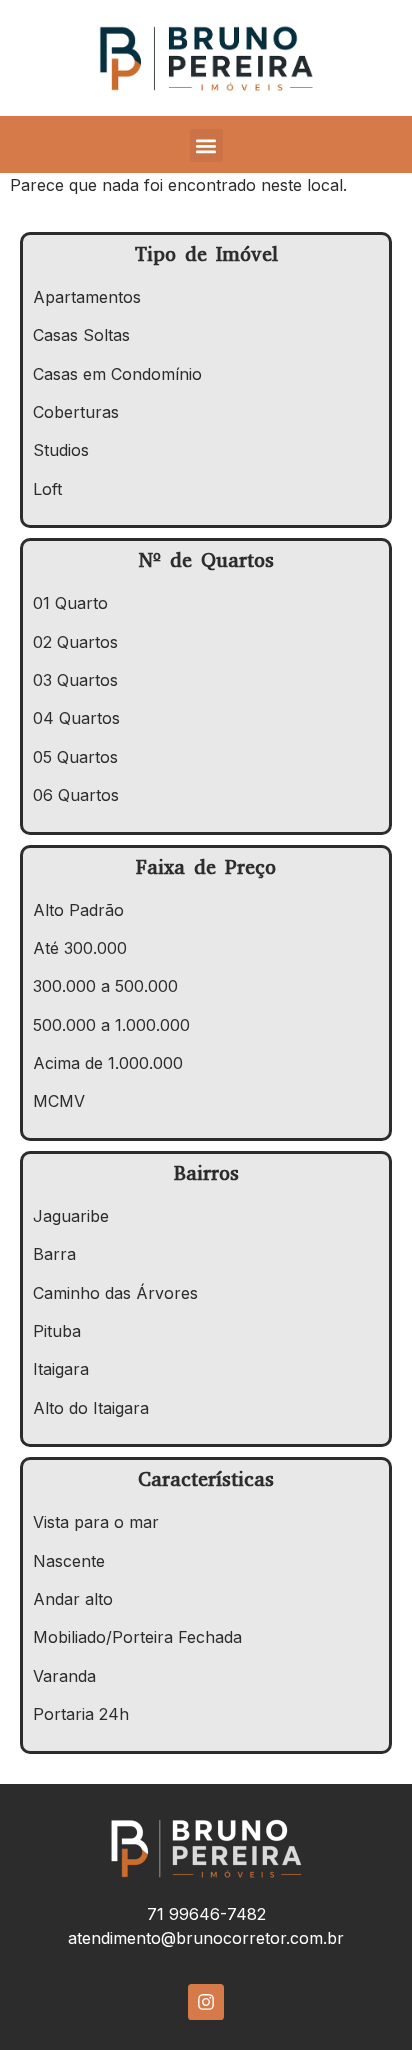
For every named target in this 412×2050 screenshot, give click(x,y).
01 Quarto (70, 603)
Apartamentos (87, 297)
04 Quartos (76, 718)
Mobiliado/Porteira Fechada (137, 1637)
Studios (61, 450)
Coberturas (76, 412)
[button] (206, 145)
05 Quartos (75, 757)
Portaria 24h (81, 1714)
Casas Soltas (81, 335)
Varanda (64, 1676)
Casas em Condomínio (117, 374)
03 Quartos (75, 680)
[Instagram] (206, 2002)
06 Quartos (76, 795)
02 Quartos (75, 642)
